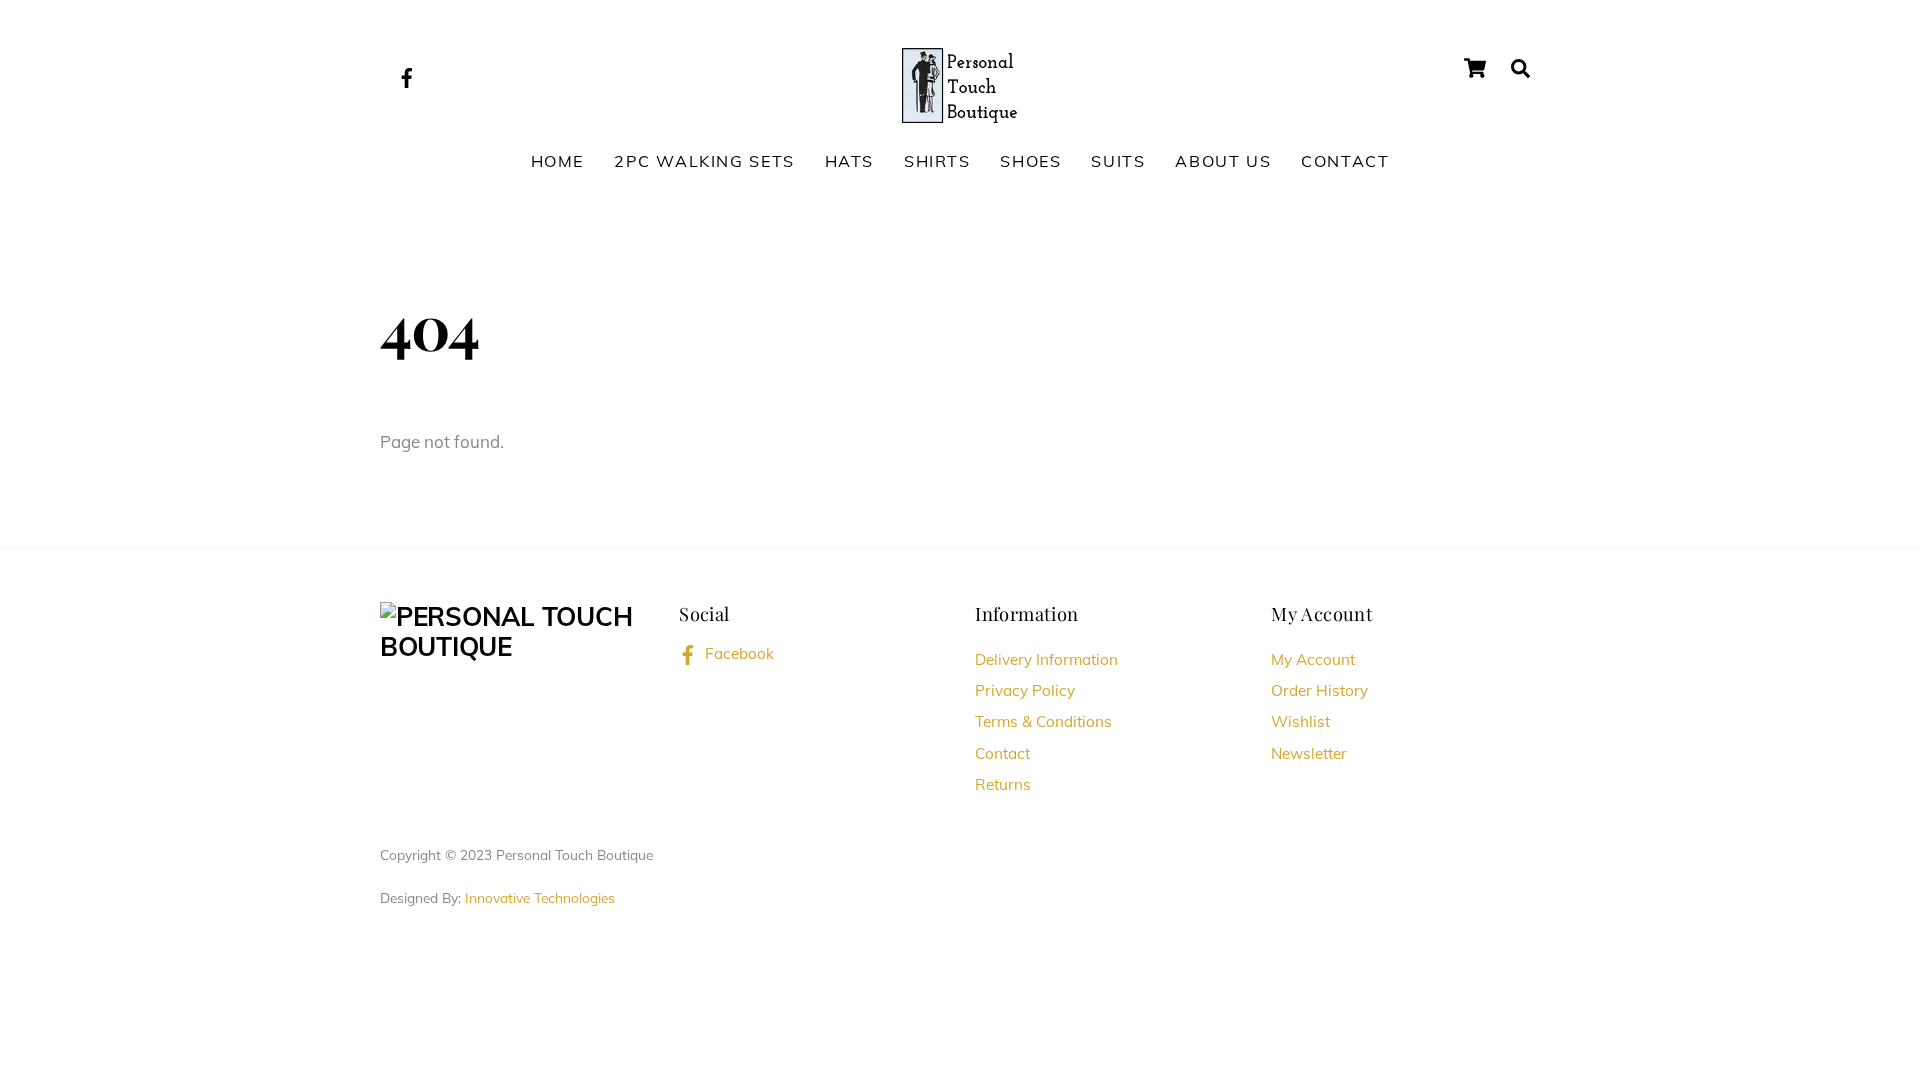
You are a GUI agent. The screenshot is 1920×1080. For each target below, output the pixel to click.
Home (557, 161)
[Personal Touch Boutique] (959, 82)
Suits (1118, 161)
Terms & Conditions (1043, 721)
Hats (849, 161)
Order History (1319, 690)
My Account (1313, 659)
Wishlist (1300, 721)
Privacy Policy (1025, 690)
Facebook (737, 653)
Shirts (937, 161)
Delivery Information (1046, 659)
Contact (1345, 161)
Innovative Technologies (540, 897)
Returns (1003, 784)
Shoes (1030, 161)
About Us (1223, 161)
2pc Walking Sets (704, 161)
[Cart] (1475, 68)
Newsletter (1309, 753)
